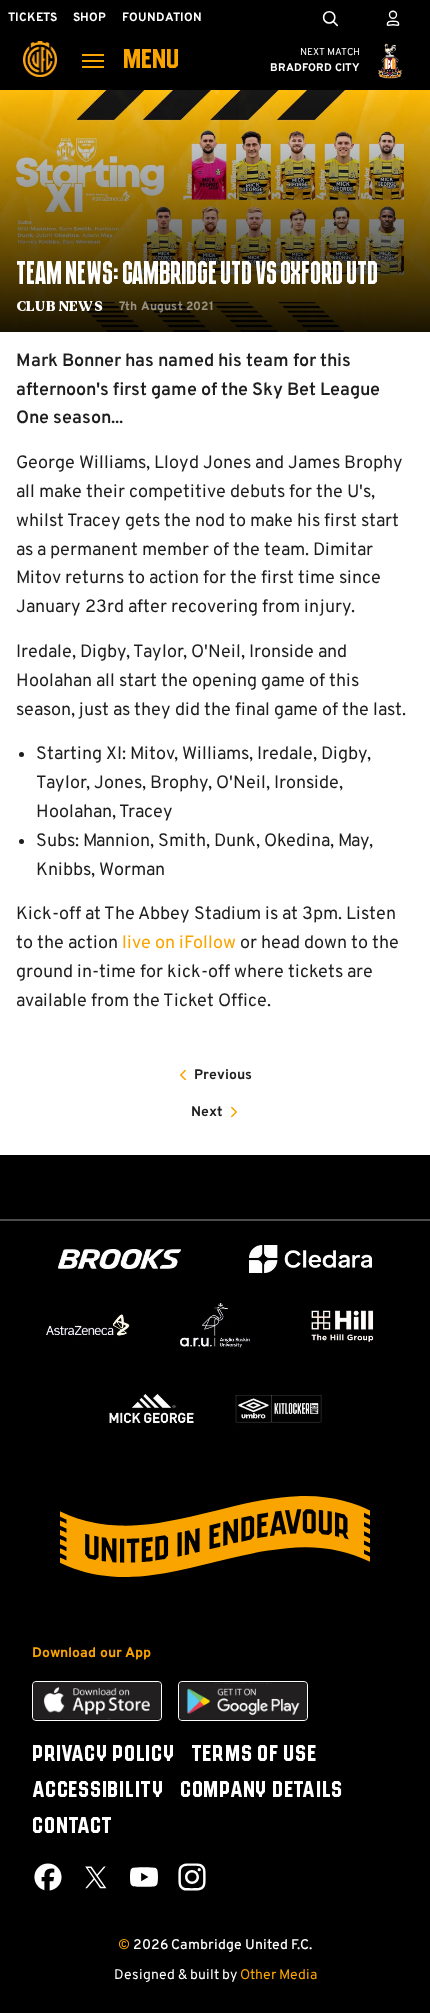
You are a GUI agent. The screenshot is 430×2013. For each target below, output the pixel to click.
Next (207, 1112)
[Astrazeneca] (87, 1325)
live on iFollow (179, 943)
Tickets (32, 18)
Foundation (162, 18)
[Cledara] (311, 1259)
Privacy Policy (103, 1755)
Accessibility (98, 1791)
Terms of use (254, 1755)
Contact (72, 1827)
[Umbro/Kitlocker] (278, 1408)
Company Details (261, 1791)
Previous (223, 1075)
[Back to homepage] (40, 45)
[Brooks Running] (120, 1259)
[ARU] (214, 1325)
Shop (89, 18)
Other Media (278, 1975)
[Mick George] (151, 1408)
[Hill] (342, 1325)
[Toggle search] (330, 18)
